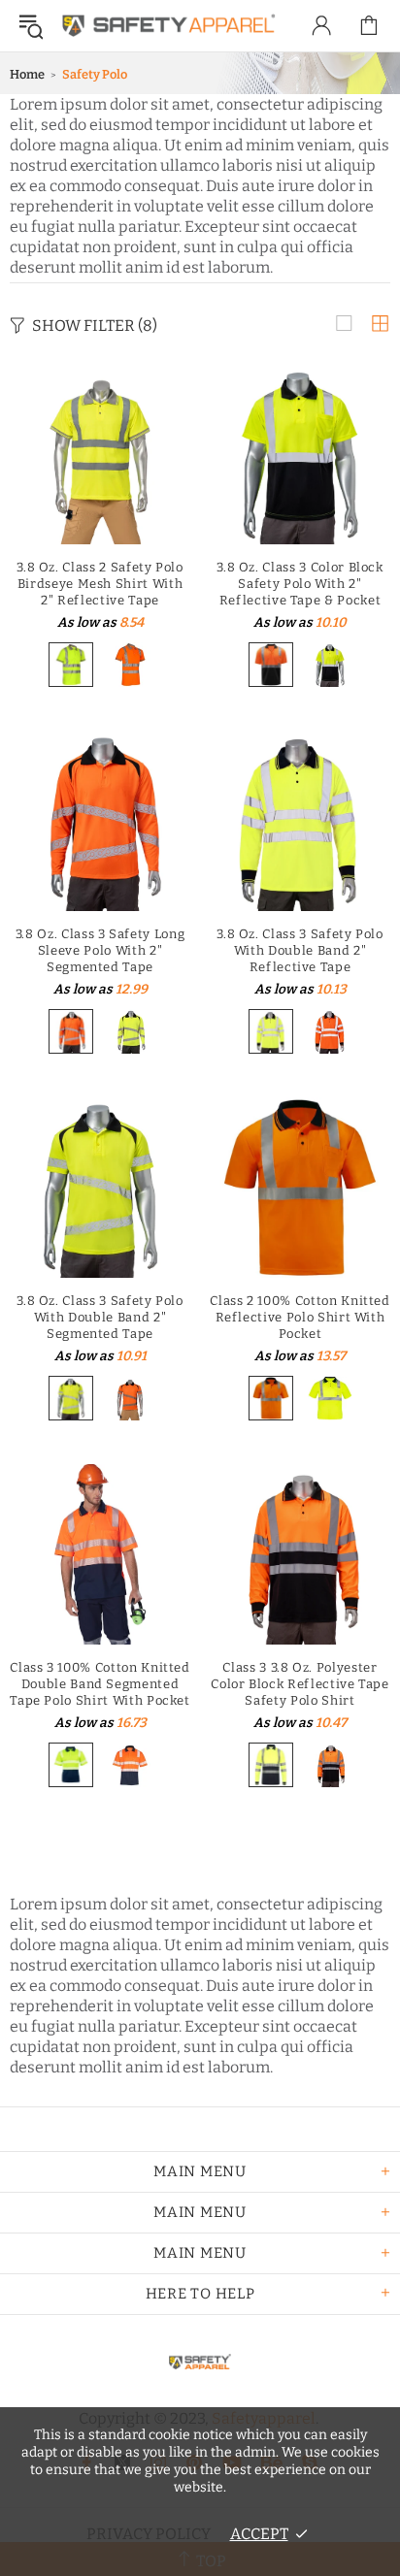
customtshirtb (169, 26)
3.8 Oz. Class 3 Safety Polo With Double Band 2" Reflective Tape (300, 950)
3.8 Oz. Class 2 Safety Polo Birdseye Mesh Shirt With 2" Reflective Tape (100, 584)
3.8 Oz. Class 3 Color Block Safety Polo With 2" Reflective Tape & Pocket (300, 584)
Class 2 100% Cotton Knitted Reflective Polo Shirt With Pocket (300, 1317)
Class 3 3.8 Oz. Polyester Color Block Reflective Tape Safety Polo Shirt (300, 1684)
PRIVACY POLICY (149, 2534)
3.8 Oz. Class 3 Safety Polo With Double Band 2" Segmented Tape (100, 1317)
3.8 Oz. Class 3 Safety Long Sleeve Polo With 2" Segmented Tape (100, 950)
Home (27, 74)
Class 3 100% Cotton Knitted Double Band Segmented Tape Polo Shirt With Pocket (100, 1684)
